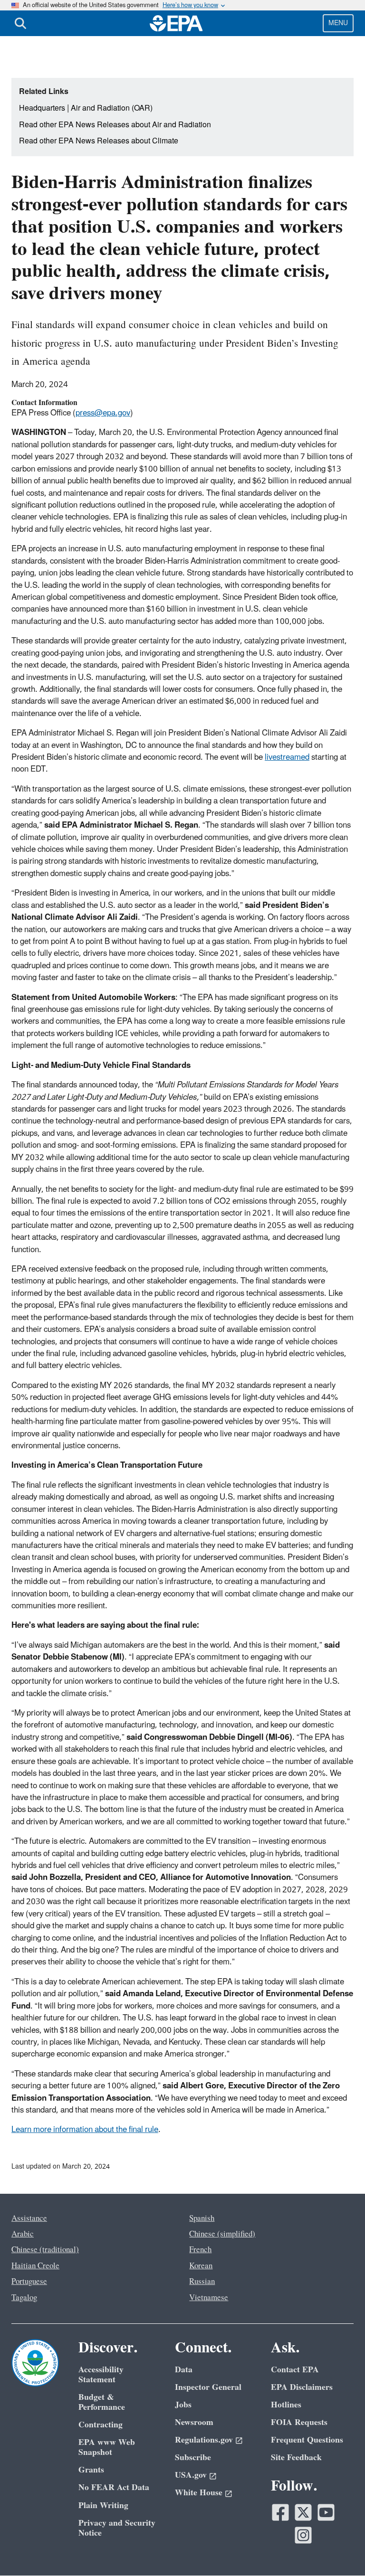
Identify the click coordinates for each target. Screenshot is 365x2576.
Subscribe (193, 2458)
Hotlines (286, 2405)
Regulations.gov (204, 2440)
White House (199, 2493)
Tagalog (24, 2298)
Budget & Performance (102, 2402)
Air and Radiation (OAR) (112, 108)
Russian (202, 2282)
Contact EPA (295, 2370)
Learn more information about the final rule (85, 2130)
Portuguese (29, 2282)
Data (184, 2370)
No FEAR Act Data (114, 2487)
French (200, 2250)
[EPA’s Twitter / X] (303, 2512)
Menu (338, 23)
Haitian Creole (35, 2266)
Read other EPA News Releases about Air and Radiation (115, 125)
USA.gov (191, 2475)
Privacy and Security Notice (117, 2528)
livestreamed (287, 757)
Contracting (101, 2425)
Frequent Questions (307, 2440)
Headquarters (42, 108)
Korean (201, 2266)
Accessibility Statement (101, 2375)
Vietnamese (209, 2298)
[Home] (176, 23)
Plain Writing (103, 2505)
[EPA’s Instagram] (303, 2535)
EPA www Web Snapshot (107, 2447)
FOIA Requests (299, 2422)
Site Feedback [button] (296, 2458)
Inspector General (208, 2387)
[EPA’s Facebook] (280, 2512)
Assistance (29, 2218)
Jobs (183, 2405)
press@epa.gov (103, 413)
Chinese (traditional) (45, 2250)
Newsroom (194, 2422)
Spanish (202, 2218)
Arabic (23, 2234)
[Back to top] (339, 2550)
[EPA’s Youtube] (326, 2512)
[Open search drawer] (20, 23)
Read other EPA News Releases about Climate (99, 141)
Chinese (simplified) (222, 2234)
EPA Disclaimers (302, 2387)
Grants (91, 2470)
